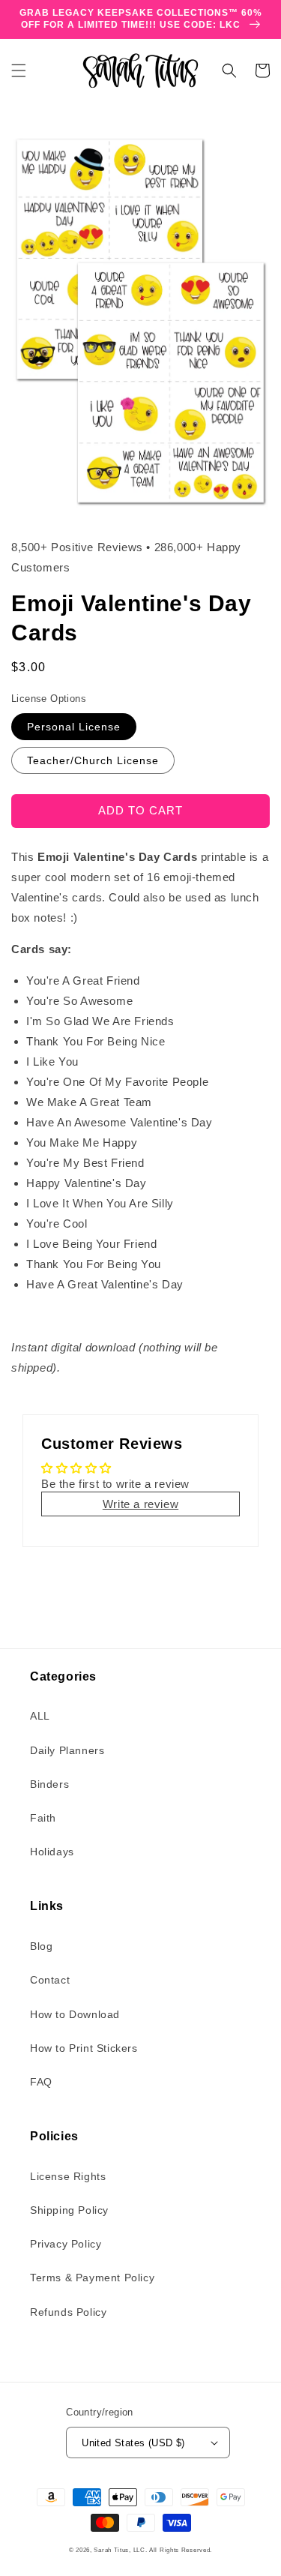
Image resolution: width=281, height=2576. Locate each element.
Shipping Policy (69, 2210)
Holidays (52, 1852)
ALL (40, 1716)
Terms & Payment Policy (92, 2278)
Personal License (74, 727)
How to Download (75, 2014)
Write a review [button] (140, 1504)
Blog (41, 1946)
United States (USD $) (133, 2443)
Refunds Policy (68, 2312)
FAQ (41, 2082)
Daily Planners (67, 1750)
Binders (49, 1784)
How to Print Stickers (84, 2048)
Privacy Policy (66, 2244)
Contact (50, 1980)
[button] (19, 70)
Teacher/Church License (93, 760)
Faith (43, 1818)
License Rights (68, 2176)
